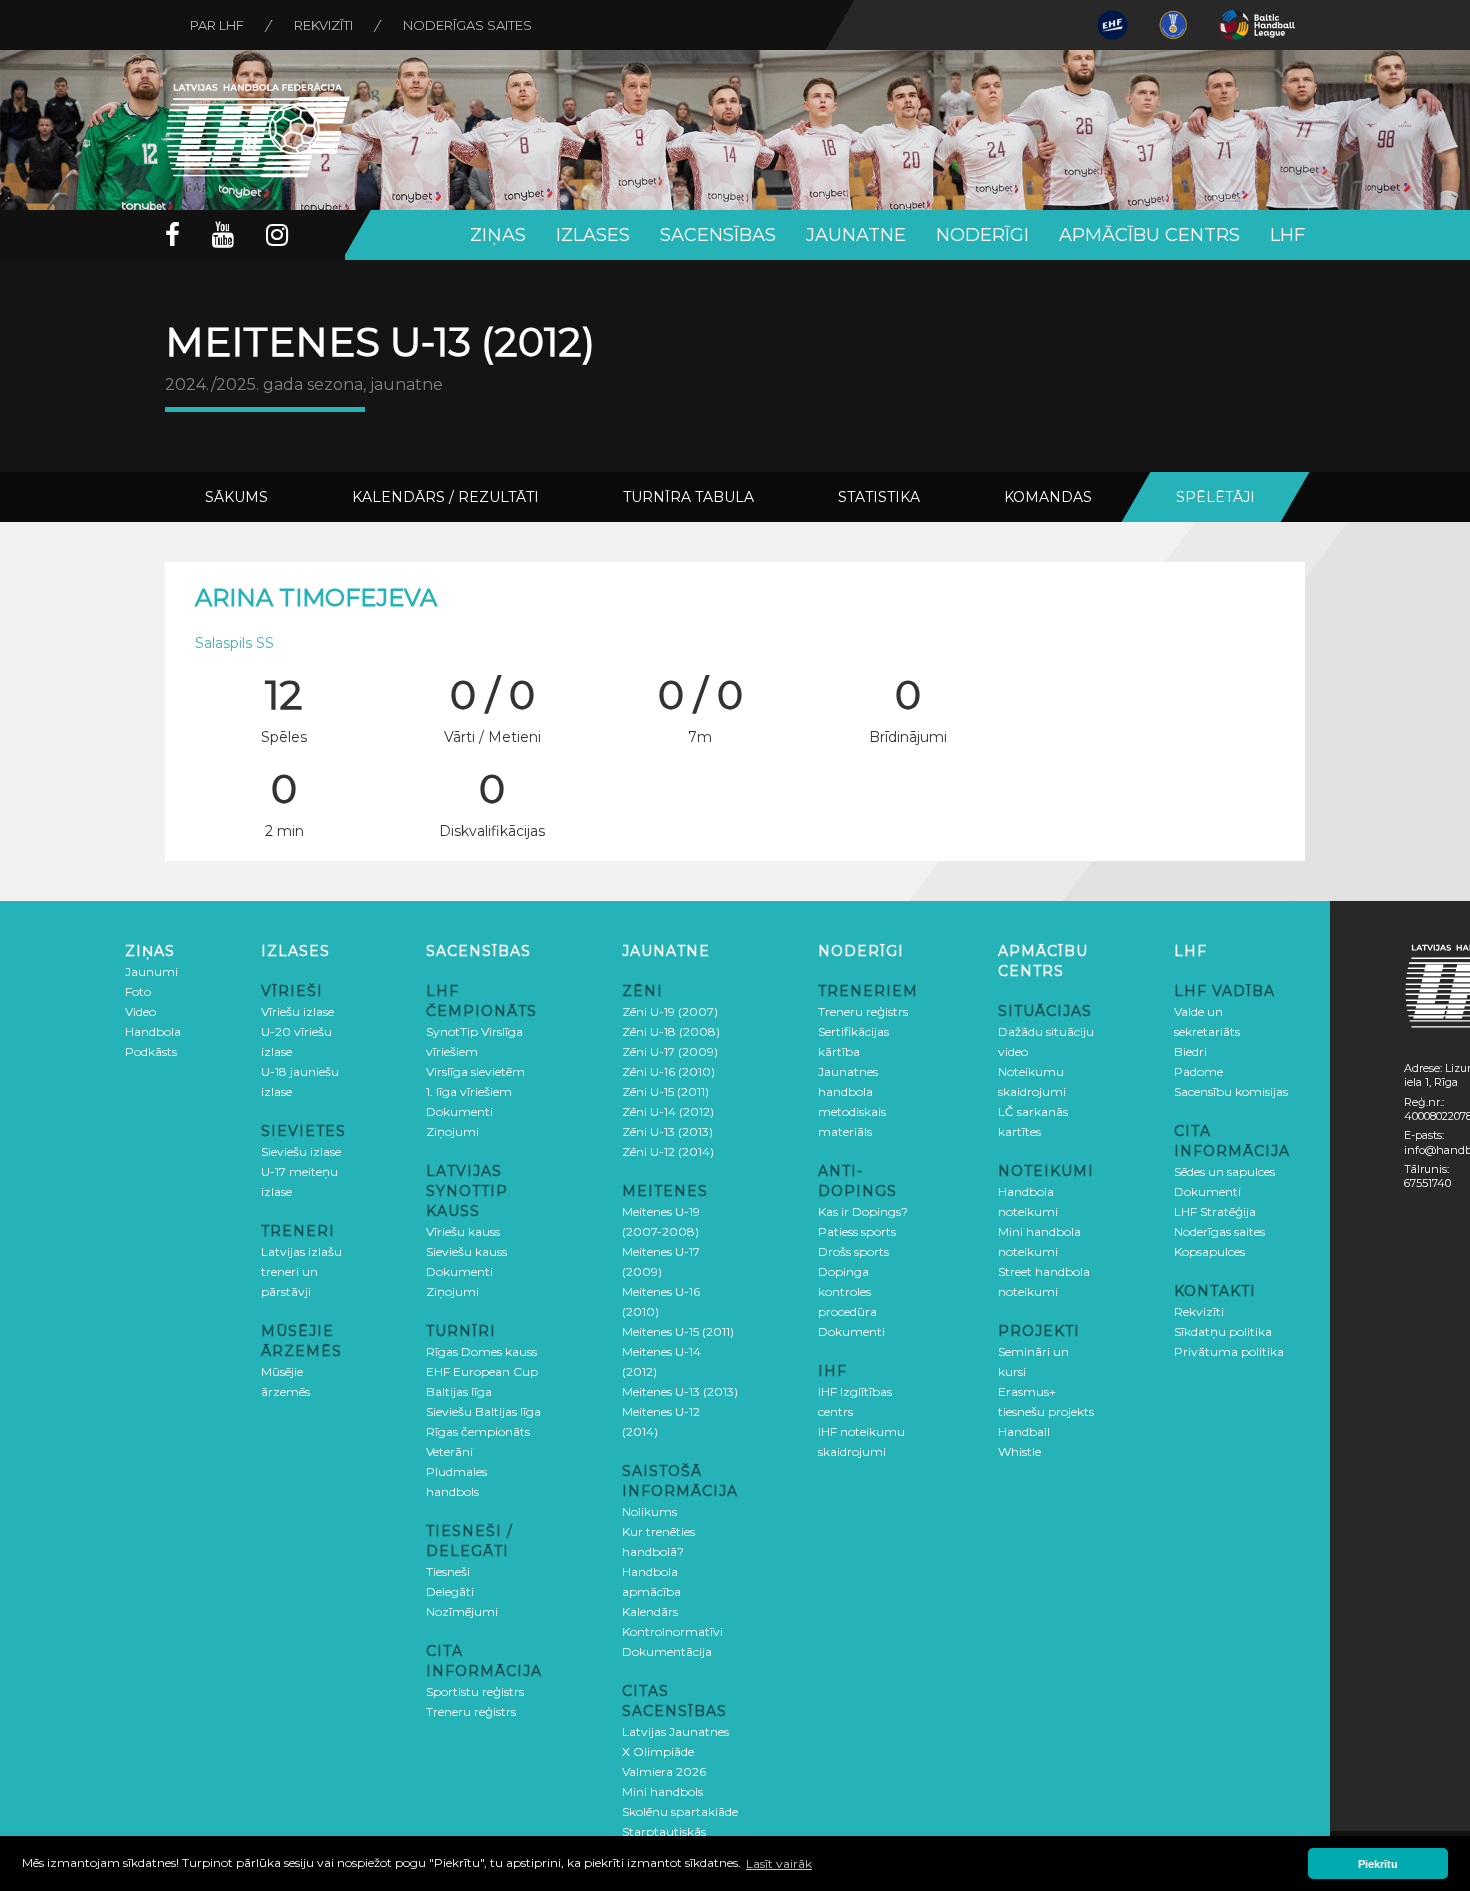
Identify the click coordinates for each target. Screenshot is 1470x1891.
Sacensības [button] (718, 235)
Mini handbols (662, 1791)
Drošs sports (853, 1251)
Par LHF (217, 25)
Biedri (1190, 1051)
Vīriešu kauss (463, 1231)
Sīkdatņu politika (1223, 1331)
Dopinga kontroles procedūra (847, 1291)
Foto (138, 991)
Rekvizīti (323, 25)
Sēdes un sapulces (1224, 1171)
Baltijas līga (459, 1391)
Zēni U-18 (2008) (671, 1031)
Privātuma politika (1229, 1351)
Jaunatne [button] (856, 235)
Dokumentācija (667, 1651)
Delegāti (450, 1591)
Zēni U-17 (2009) (670, 1051)
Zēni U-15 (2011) (665, 1091)
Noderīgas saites (467, 25)
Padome (1198, 1071)
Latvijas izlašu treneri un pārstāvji (301, 1271)
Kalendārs (650, 1611)
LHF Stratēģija (1215, 1211)
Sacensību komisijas (1231, 1091)
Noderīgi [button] (982, 235)
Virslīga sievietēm (475, 1071)
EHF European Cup (482, 1371)
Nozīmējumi (462, 1611)
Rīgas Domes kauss (481, 1351)
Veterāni (449, 1451)
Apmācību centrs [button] (1149, 235)
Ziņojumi (452, 1131)
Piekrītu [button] (1378, 1864)
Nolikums (649, 1511)
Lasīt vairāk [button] (779, 1863)
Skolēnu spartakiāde (680, 1811)
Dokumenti (459, 1111)
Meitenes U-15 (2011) (678, 1331)
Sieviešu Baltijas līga (483, 1411)
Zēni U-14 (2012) (668, 1111)
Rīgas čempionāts (478, 1431)
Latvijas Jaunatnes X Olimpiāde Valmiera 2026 (675, 1751)
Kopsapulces (1209, 1251)
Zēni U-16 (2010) (668, 1071)
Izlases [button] (593, 235)
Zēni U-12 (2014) (668, 1151)
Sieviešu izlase (301, 1151)
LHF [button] (1287, 235)
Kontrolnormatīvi (672, 1631)
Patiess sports (857, 1231)
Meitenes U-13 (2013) (680, 1391)
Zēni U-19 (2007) (670, 1011)
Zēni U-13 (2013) (667, 1131)
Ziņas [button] (498, 235)
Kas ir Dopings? (863, 1211)
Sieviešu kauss (466, 1251)
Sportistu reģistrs (475, 1691)
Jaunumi (151, 971)
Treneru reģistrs (471, 1711)
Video (140, 1011)
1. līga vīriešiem (469, 1091)
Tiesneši (448, 1571)
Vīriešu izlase (297, 1011)
